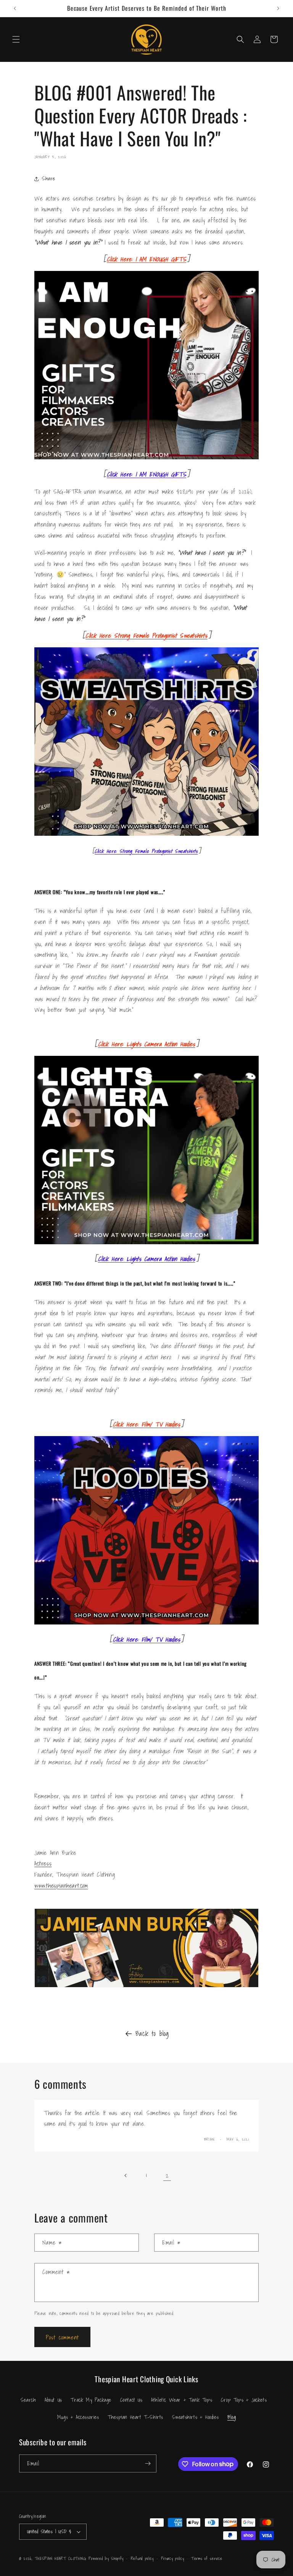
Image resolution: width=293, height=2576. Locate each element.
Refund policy (142, 2558)
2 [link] (167, 2176)
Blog (232, 2417)
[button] (16, 39)
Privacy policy (173, 2558)
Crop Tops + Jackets (244, 2400)
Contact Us (131, 2400)
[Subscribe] (148, 2463)
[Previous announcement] (15, 8)
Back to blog (152, 2034)
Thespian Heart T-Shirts (135, 2417)
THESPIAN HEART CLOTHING (61, 2558)
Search (28, 2400)
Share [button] (49, 178)
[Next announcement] (278, 8)
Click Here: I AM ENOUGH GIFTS (146, 259)
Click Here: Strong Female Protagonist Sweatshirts (146, 851)
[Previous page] (126, 2176)
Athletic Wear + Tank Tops (182, 2400)
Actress (43, 1863)
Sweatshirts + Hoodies (196, 2417)
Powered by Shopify (106, 2558)
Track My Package (91, 2400)
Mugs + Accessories (78, 2417)
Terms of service (207, 2558)
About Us (53, 2400)
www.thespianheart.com (61, 1885)
